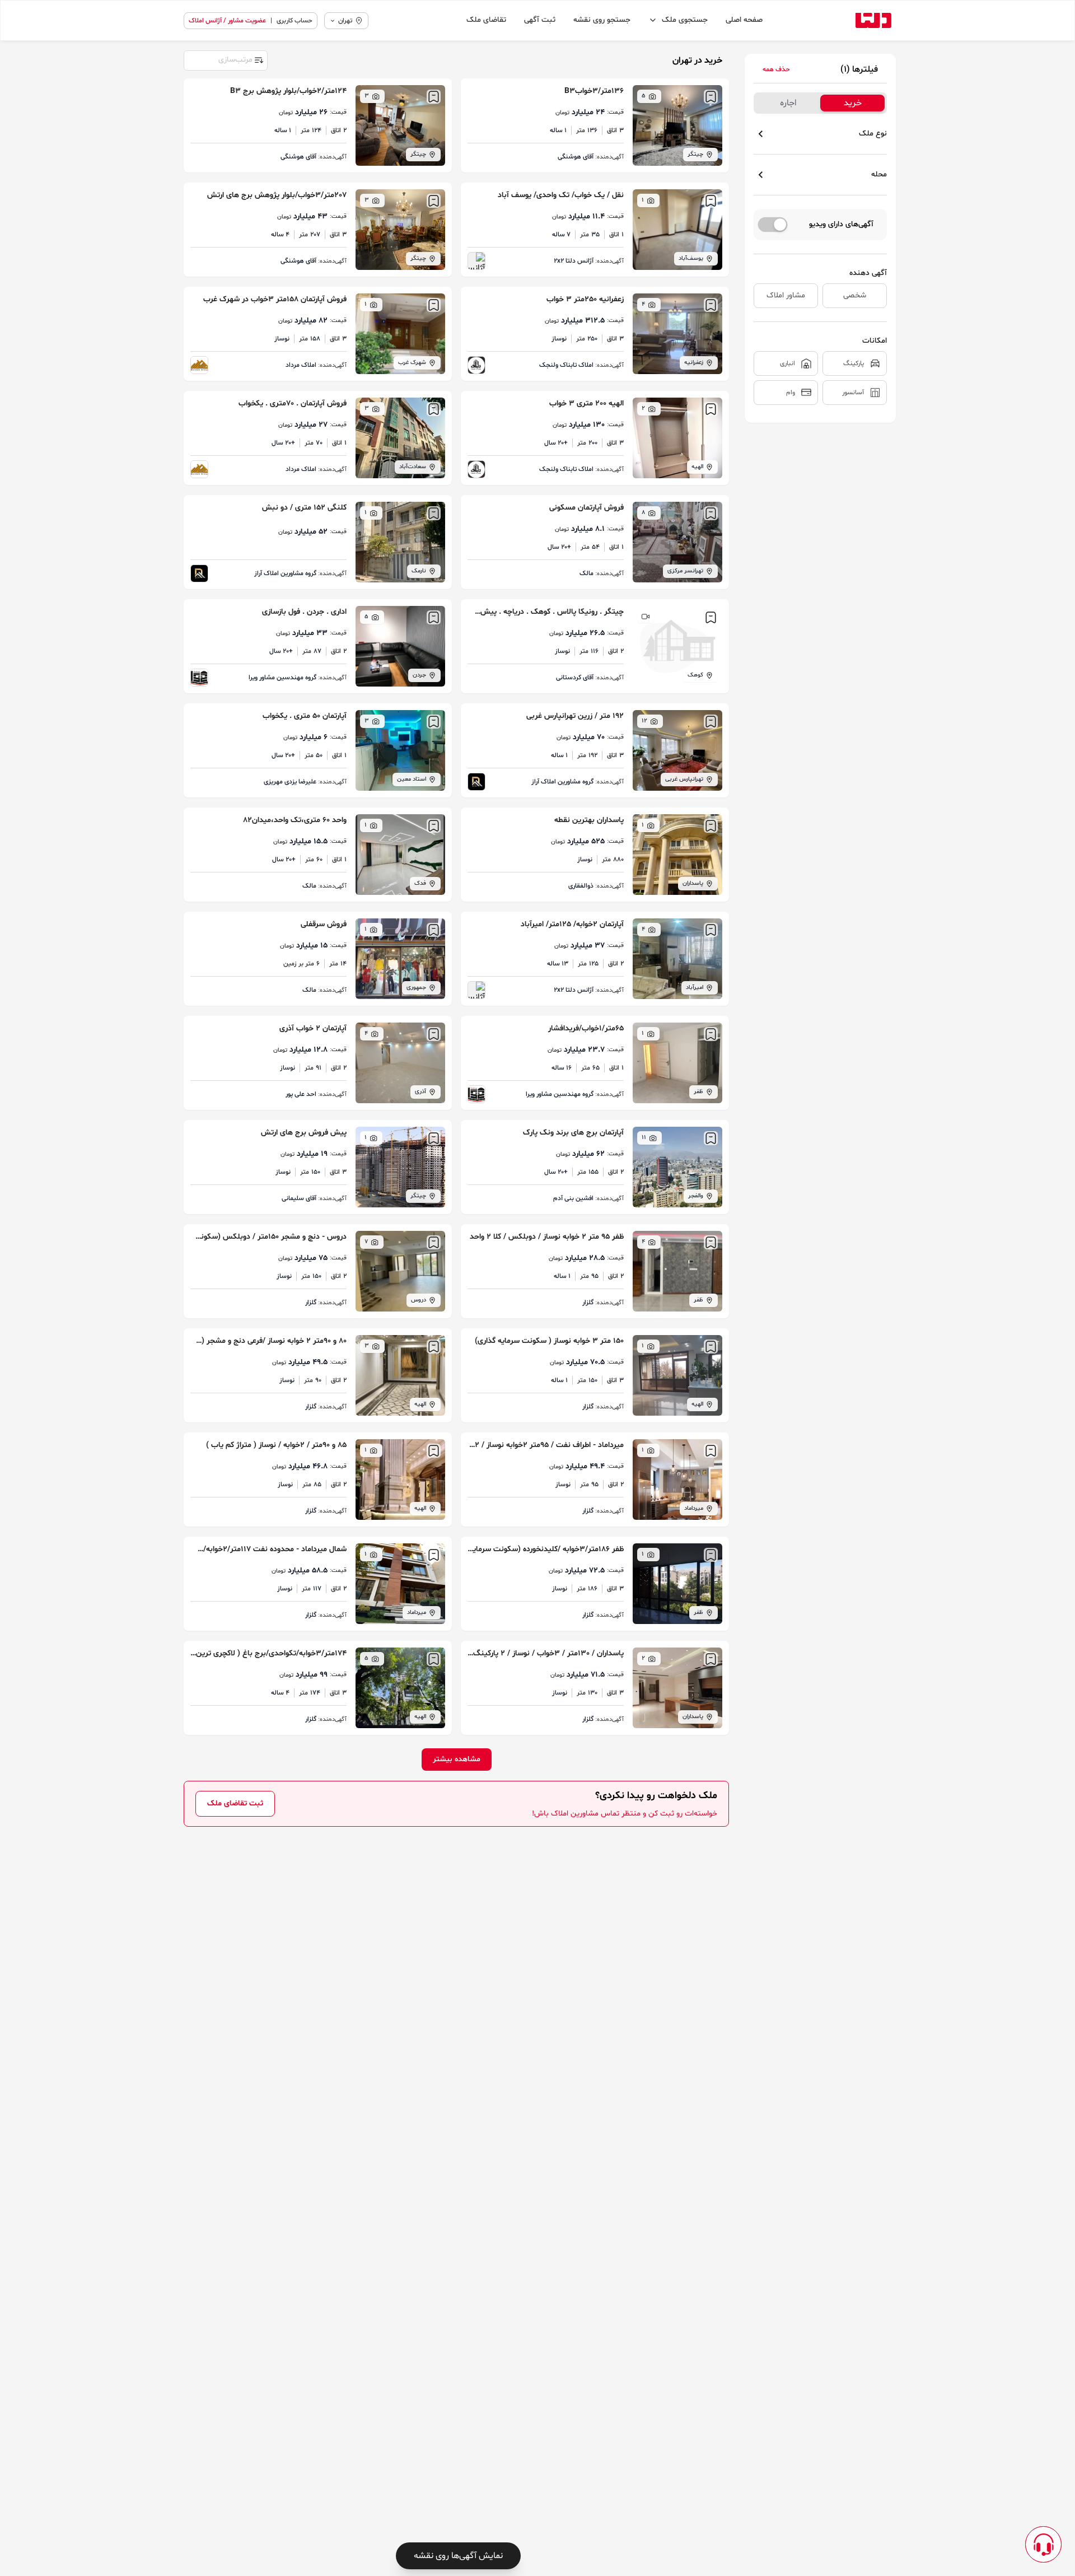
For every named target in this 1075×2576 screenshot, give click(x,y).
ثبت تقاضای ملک (235, 1803)
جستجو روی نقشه (602, 20)
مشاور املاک (786, 295)
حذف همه (776, 69)
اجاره (788, 103)
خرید (853, 103)
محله (879, 174)
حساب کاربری (295, 21)
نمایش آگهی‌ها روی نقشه (458, 2556)
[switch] (773, 225)
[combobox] (225, 59)
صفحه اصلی (744, 20)
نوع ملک (873, 134)
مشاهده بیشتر (457, 1759)
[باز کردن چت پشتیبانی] (1043, 2544)
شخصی (855, 295)
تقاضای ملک (486, 20)
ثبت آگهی (540, 20)
